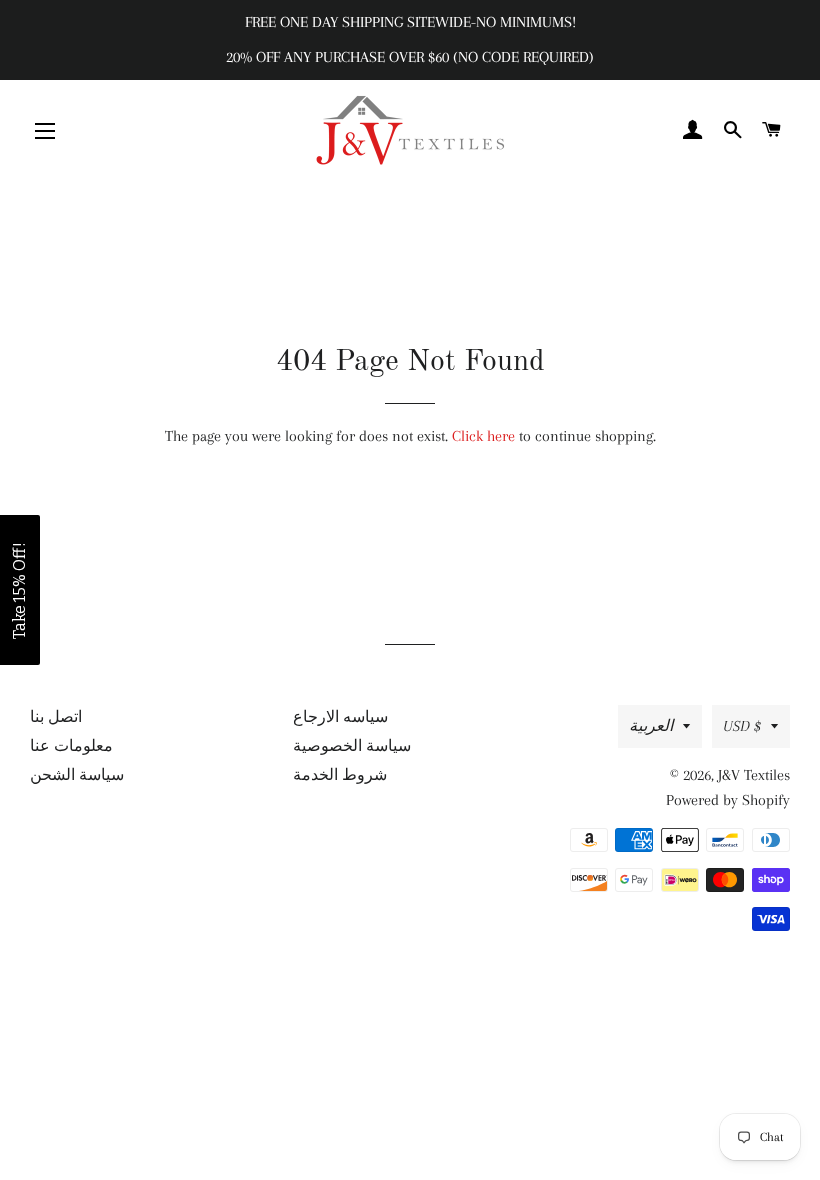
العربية (651, 726)
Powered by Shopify (728, 800)
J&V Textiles (754, 775)
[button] (20, 590)
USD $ (742, 726)
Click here (483, 436)
